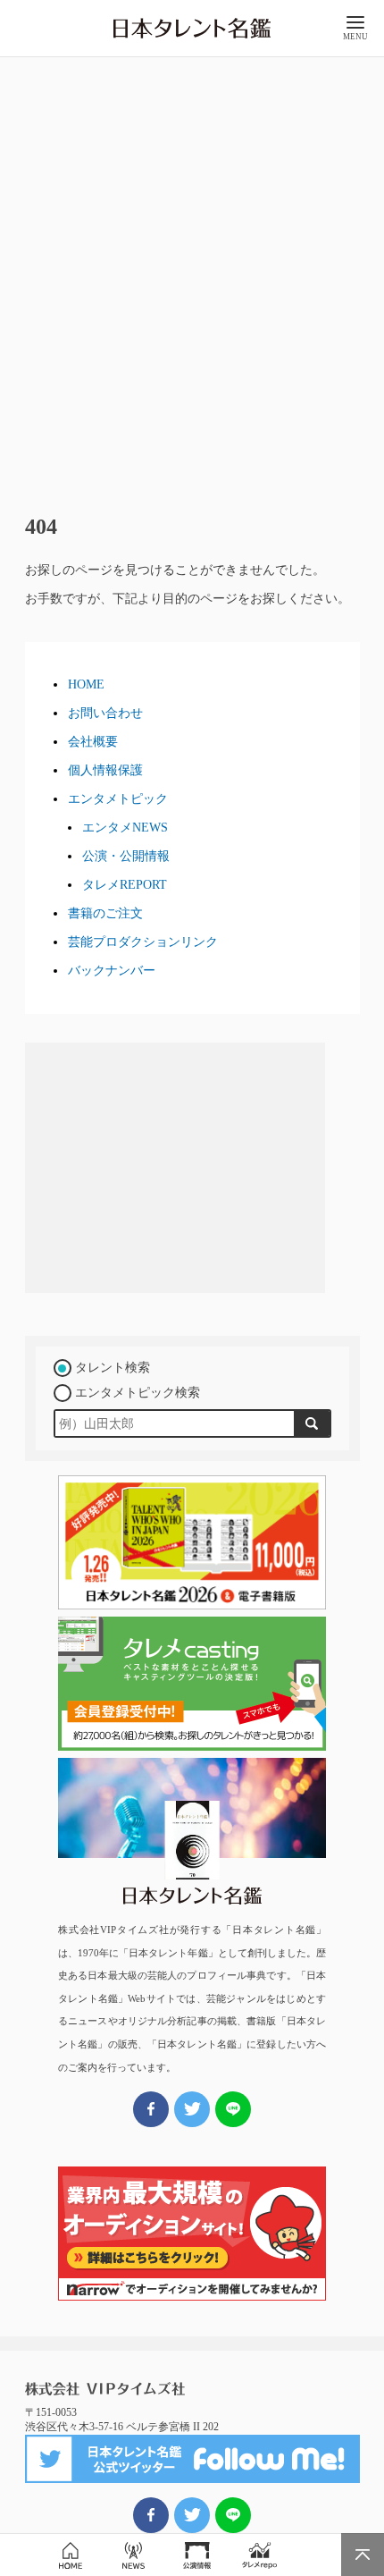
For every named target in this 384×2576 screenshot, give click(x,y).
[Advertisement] (192, 278)
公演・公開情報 (126, 856)
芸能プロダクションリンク (143, 942)
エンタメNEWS (125, 828)
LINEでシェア (233, 2515)
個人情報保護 (105, 770)
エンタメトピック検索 (138, 1393)
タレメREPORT (125, 885)
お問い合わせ (105, 713)
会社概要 (93, 742)
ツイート (192, 2515)
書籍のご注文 (105, 913)
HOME (86, 684)
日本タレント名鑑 (192, 29)
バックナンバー (112, 971)
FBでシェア (151, 2515)
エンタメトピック (118, 799)
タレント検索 (113, 1368)
